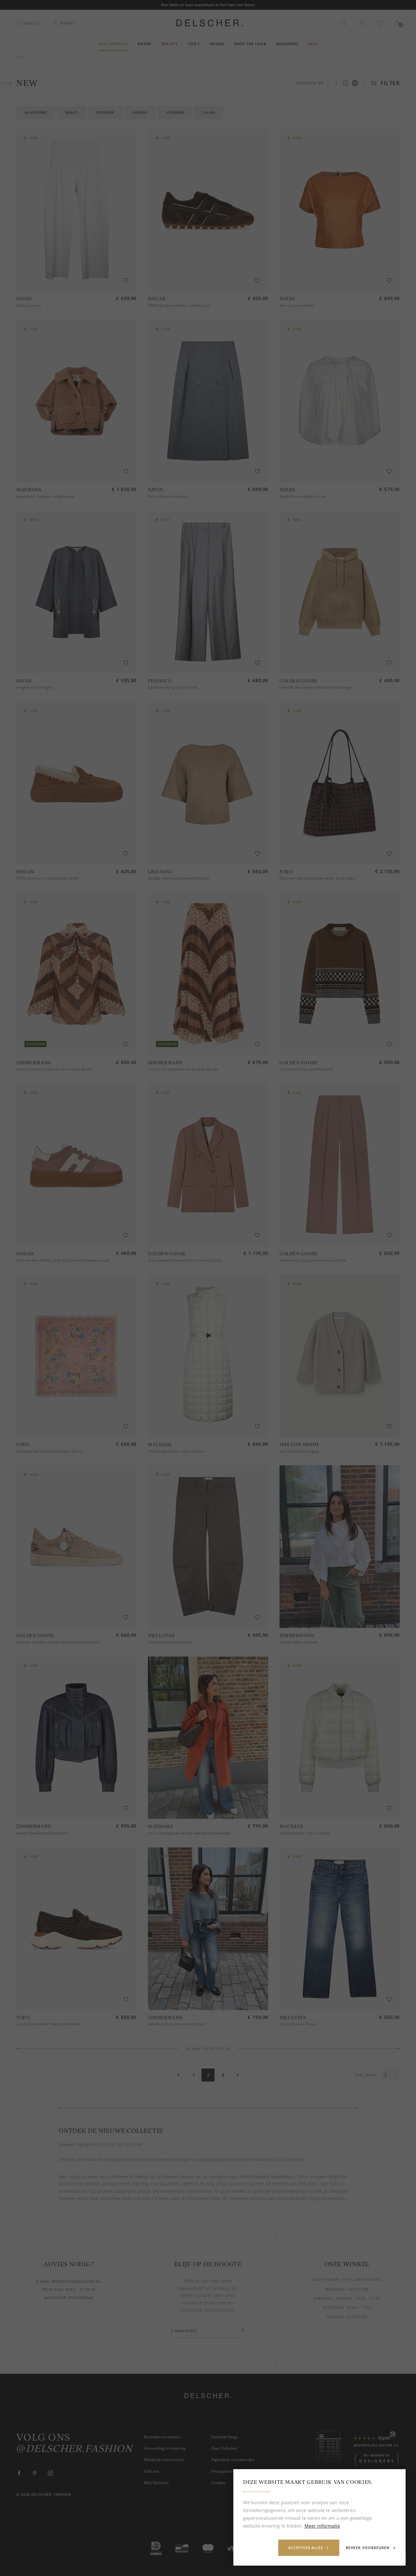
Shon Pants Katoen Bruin (170, 1642)
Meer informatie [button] (322, 2526)
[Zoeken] (344, 23)
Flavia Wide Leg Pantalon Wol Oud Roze (313, 1260)
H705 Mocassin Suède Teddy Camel (47, 878)
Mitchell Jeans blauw (298, 2024)
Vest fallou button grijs (299, 1451)
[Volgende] (237, 2075)
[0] (397, 23)
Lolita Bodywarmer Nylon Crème (176, 1451)
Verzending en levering (165, 2448)
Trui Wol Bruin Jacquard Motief (306, 1069)
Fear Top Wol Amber (297, 305)
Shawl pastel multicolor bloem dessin (50, 1451)
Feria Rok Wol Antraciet (168, 496)
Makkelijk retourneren (164, 2460)
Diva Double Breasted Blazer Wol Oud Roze (185, 1260)
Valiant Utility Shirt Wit (299, 1642)
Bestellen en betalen (162, 2437)
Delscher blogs (225, 2437)
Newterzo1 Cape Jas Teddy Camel (45, 496)
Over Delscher (224, 2448)
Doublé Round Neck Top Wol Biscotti (179, 878)
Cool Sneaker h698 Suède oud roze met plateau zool (63, 1260)
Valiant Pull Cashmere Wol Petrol (177, 2024)
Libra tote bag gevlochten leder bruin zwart (318, 878)
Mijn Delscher (156, 2483)
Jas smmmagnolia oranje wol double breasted (189, 1833)
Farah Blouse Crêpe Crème (303, 496)
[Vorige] (179, 2075)
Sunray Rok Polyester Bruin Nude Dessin (183, 1069)
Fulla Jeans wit (29, 305)
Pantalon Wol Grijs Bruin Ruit (173, 687)
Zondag (335, 2317)
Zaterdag (333, 2307)
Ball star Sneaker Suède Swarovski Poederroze (58, 1642)
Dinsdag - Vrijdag (333, 2298)
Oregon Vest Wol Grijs (35, 687)
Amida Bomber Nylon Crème (305, 1833)
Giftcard (151, 2471)
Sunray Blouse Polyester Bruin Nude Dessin (54, 1069)
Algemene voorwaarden (233, 2460)
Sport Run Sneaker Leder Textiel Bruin (49, 2024)
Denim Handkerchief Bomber (42, 1833)
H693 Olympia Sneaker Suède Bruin (179, 305)
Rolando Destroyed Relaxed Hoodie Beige (316, 687)
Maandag (335, 2289)
